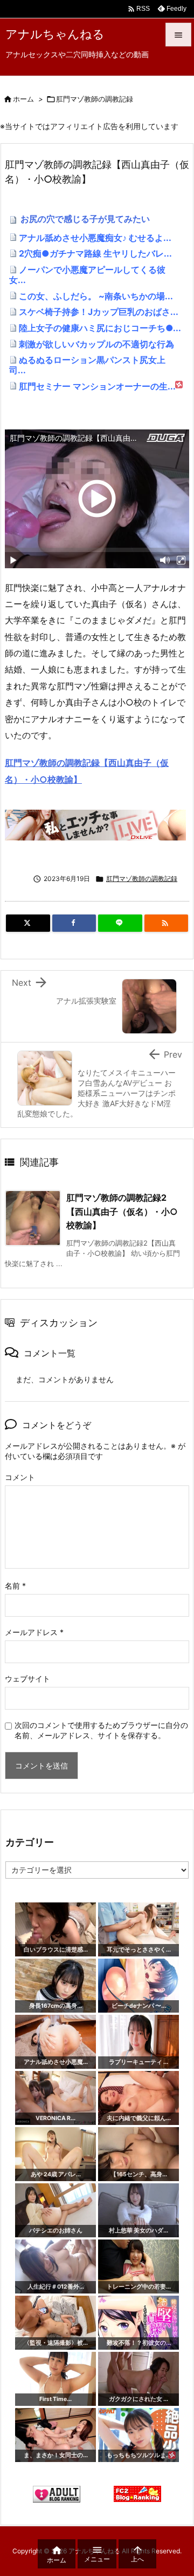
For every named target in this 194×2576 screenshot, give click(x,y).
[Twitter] (28, 923)
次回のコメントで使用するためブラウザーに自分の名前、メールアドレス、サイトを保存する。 (101, 1730)
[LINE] (120, 923)
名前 (15, 1586)
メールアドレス (34, 1632)
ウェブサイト (27, 1679)
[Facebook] (74, 923)
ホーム (23, 99)
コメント (20, 1477)
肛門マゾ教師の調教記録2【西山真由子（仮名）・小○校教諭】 (122, 1211)
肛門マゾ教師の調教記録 (95, 99)
